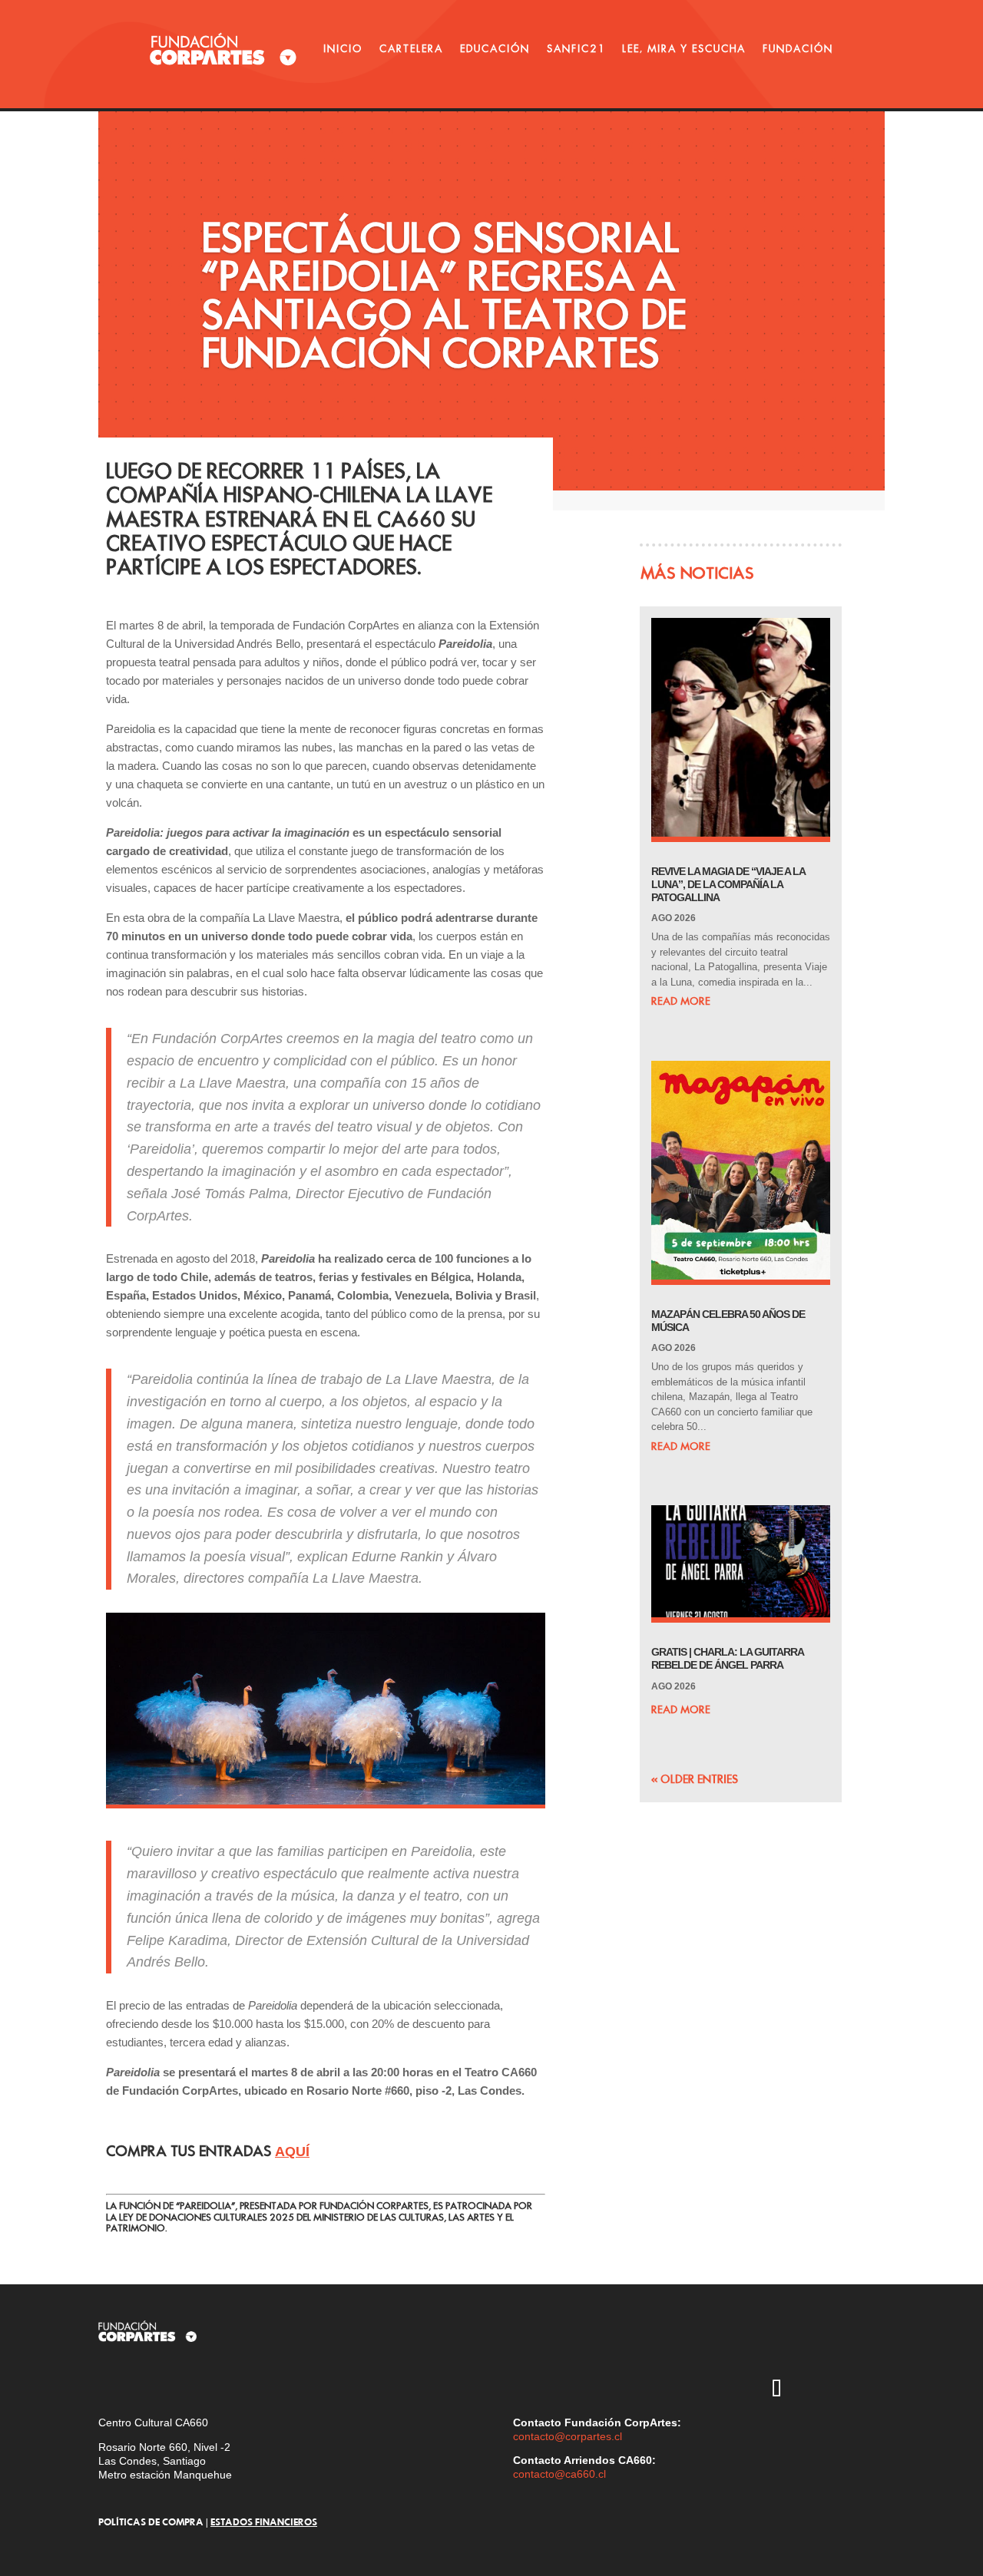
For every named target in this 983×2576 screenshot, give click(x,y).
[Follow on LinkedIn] (821, 2390)
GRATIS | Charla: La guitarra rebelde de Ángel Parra (727, 1658)
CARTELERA (411, 48)
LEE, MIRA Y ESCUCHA (684, 48)
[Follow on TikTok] (776, 2390)
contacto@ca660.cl (559, 2474)
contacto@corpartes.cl (568, 2436)
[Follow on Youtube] (821, 2346)
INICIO (343, 48)
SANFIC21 (576, 48)
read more (681, 1001)
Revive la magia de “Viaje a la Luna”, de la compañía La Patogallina (728, 884)
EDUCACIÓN (495, 48)
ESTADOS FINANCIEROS (264, 2522)
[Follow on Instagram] (732, 2346)
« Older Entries (695, 1779)
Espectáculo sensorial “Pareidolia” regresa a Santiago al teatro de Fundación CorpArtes (444, 295)
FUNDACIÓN (798, 48)
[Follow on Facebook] (732, 2390)
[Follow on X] (776, 2346)
